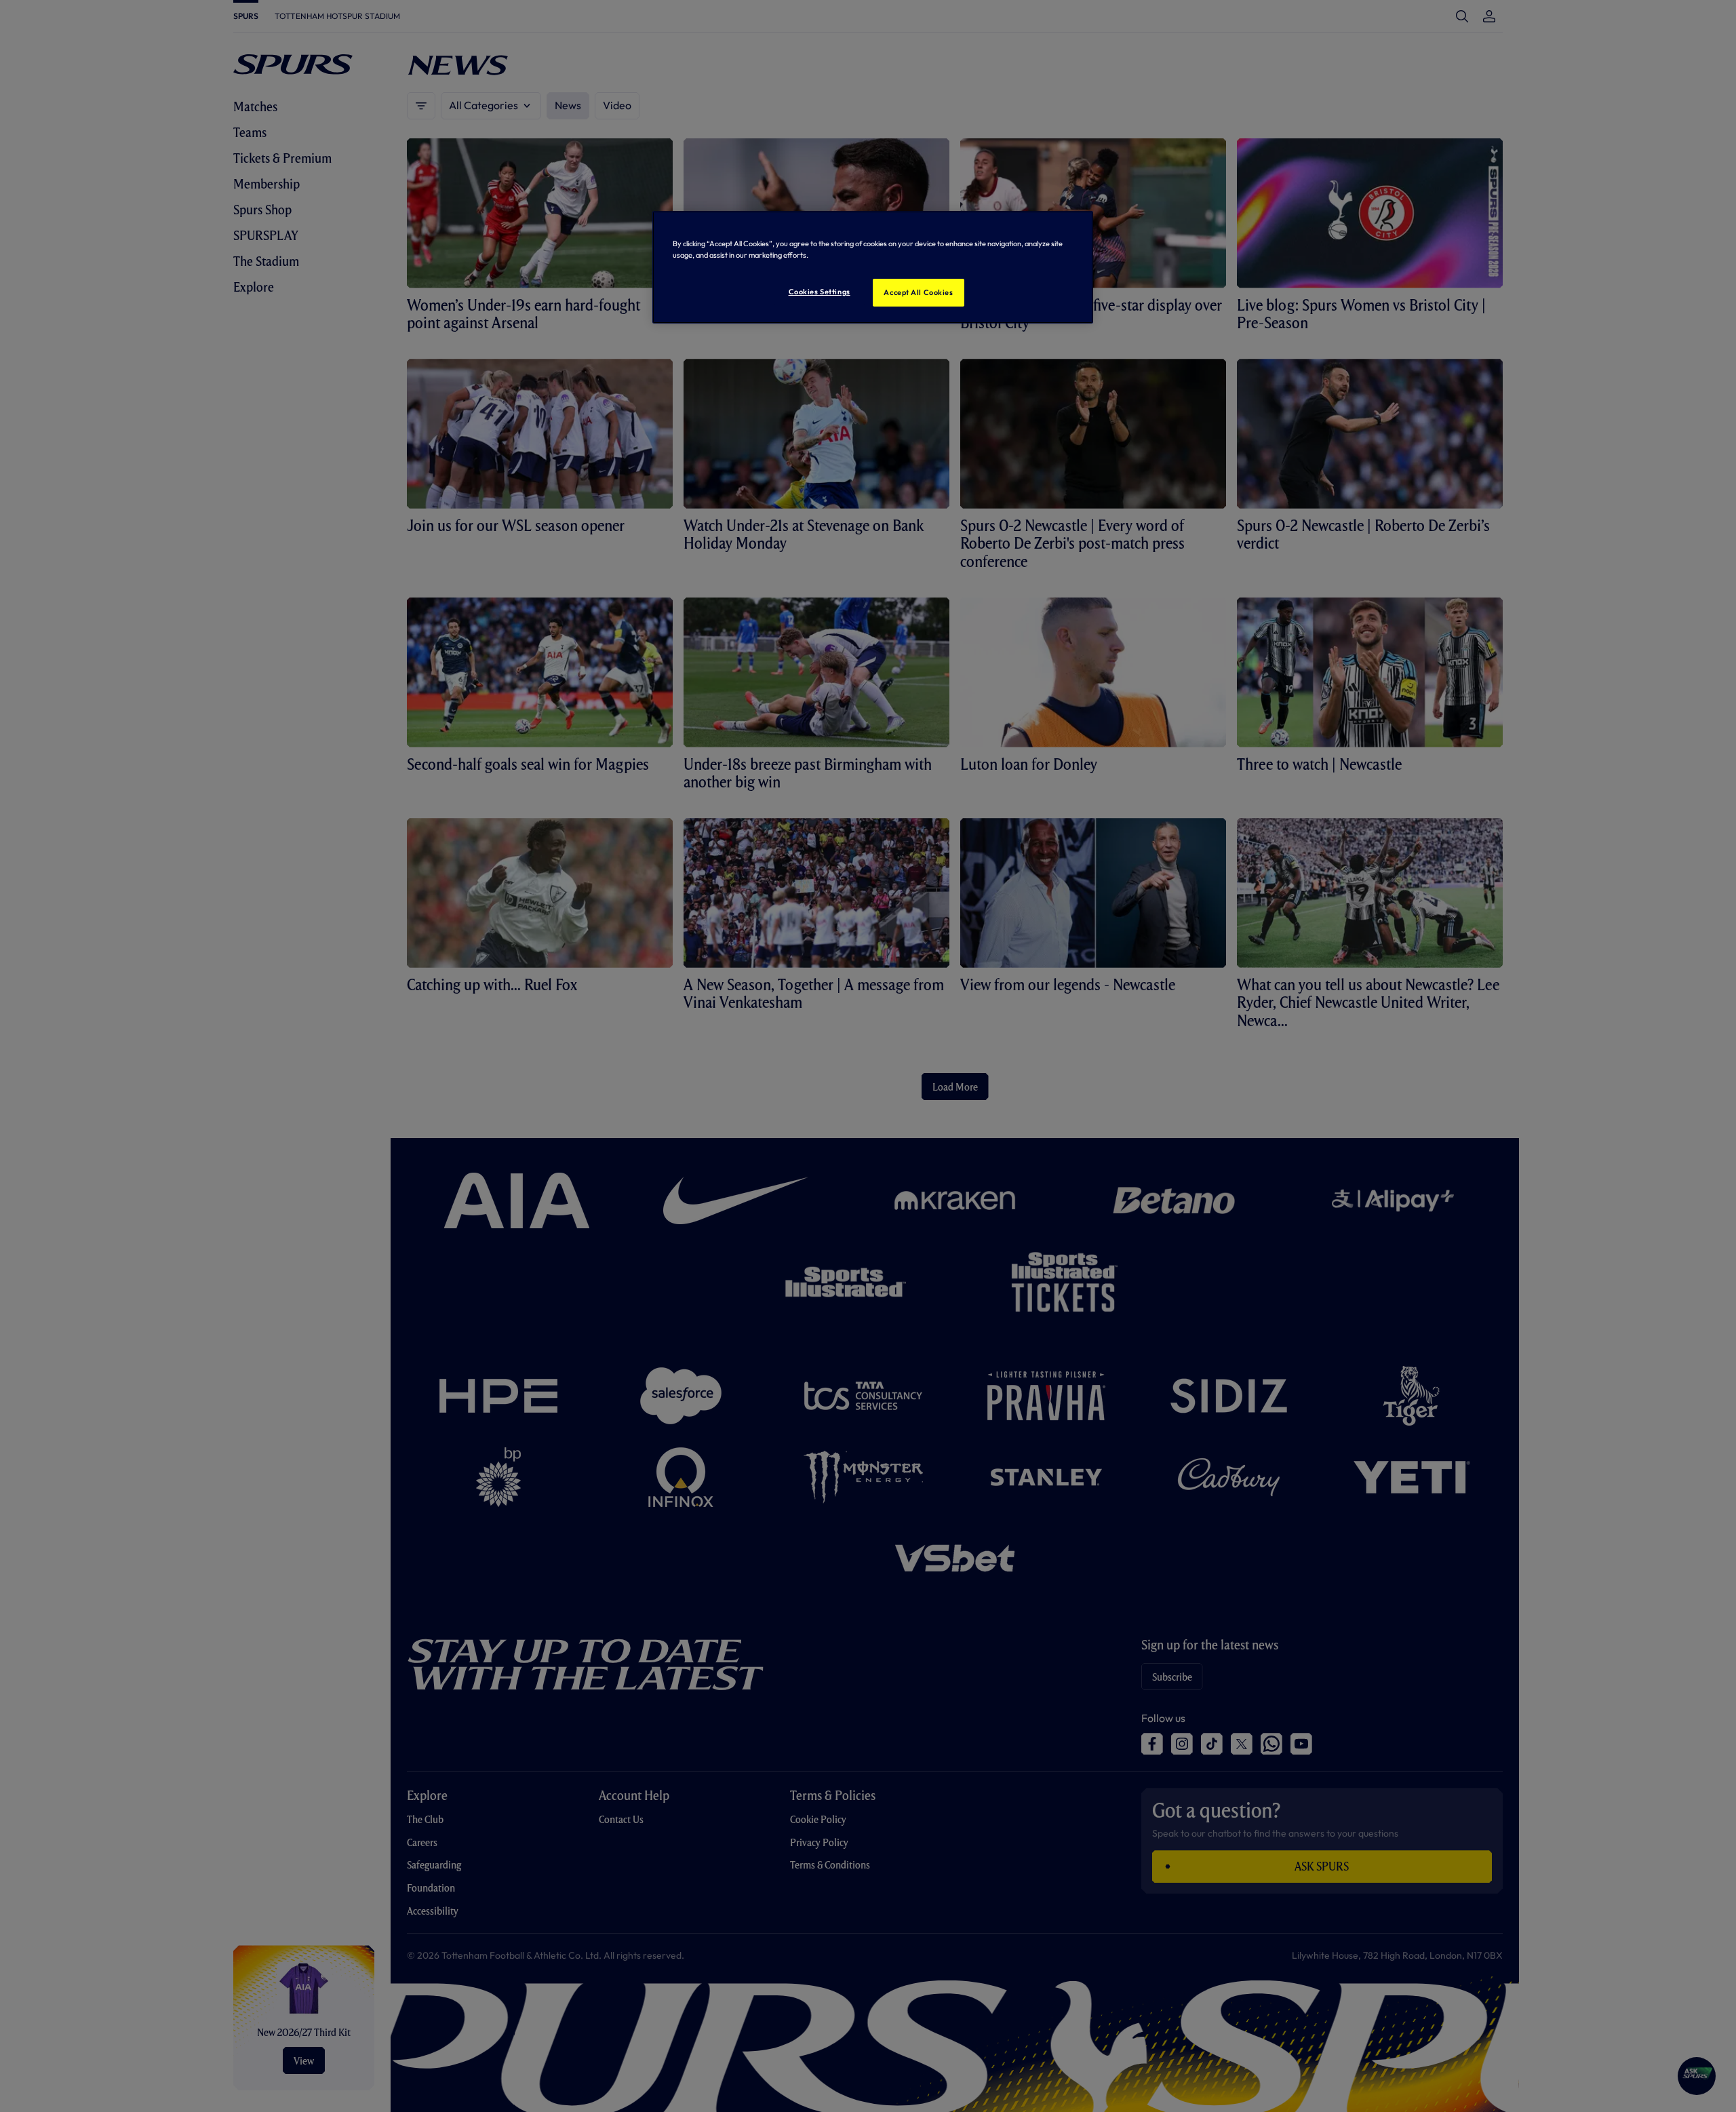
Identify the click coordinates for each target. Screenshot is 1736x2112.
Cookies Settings (820, 292)
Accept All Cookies (918, 292)
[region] (873, 267)
